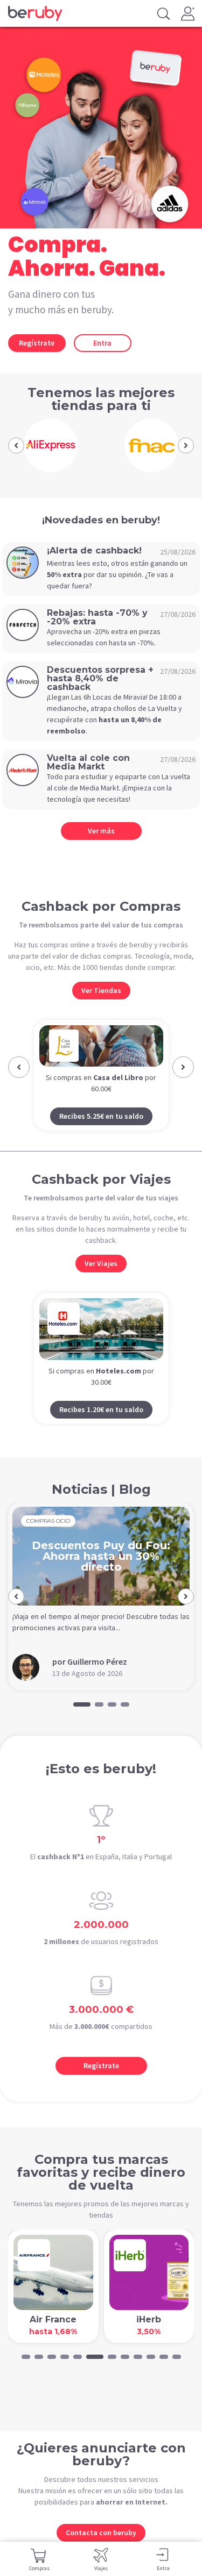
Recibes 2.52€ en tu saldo (101, 1136)
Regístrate (37, 343)
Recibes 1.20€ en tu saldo (101, 1430)
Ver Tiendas (101, 990)
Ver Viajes (101, 1284)
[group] (51, 445)
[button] (16, 445)
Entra (102, 343)
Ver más (101, 831)
